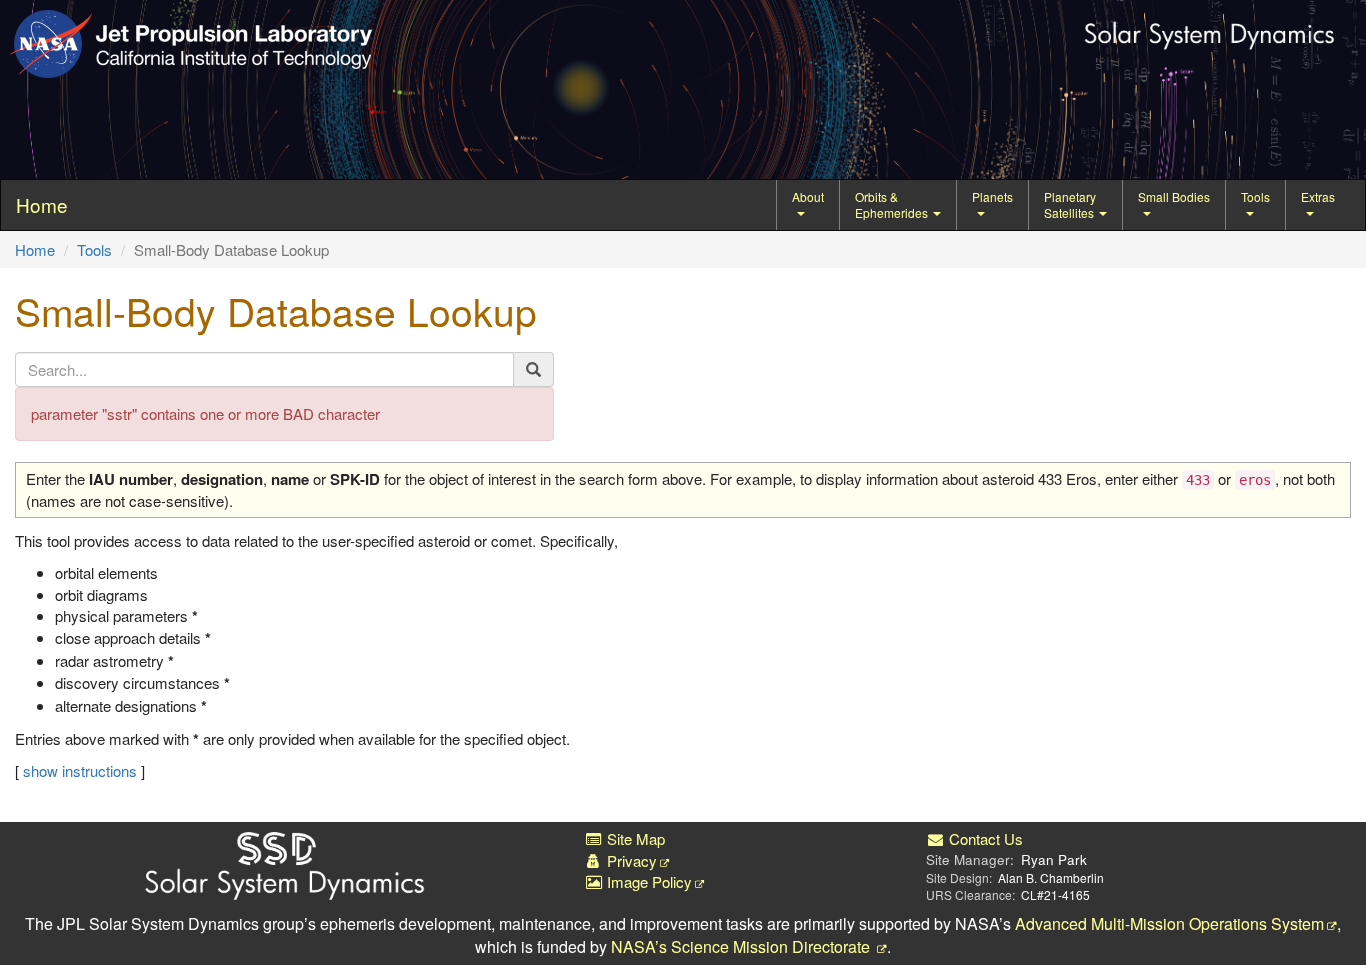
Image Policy (647, 881)
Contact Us (984, 838)
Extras (1318, 196)
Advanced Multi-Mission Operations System (1169, 923)
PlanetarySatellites (1070, 204)
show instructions (80, 770)
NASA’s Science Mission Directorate (742, 946)
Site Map (634, 838)
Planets (992, 196)
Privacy (630, 860)
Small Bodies (1174, 196)
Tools (1255, 196)
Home (35, 249)
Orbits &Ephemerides (893, 204)
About (808, 196)
